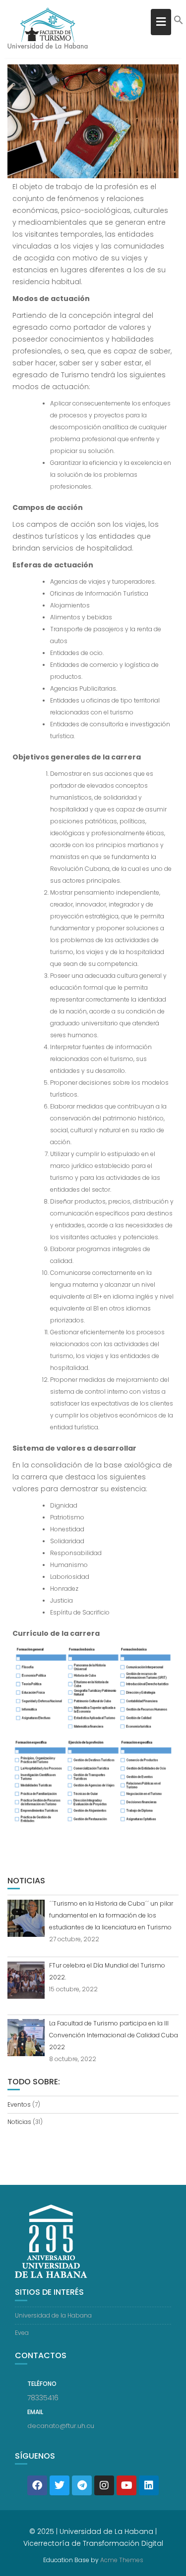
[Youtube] (126, 2485)
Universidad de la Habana (53, 2315)
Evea (22, 2333)
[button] (179, 23)
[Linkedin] (149, 2485)
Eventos (19, 2104)
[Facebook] (37, 2485)
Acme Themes (122, 2560)
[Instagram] (104, 2485)
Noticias (19, 2122)
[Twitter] (60, 2485)
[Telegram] (82, 2485)
